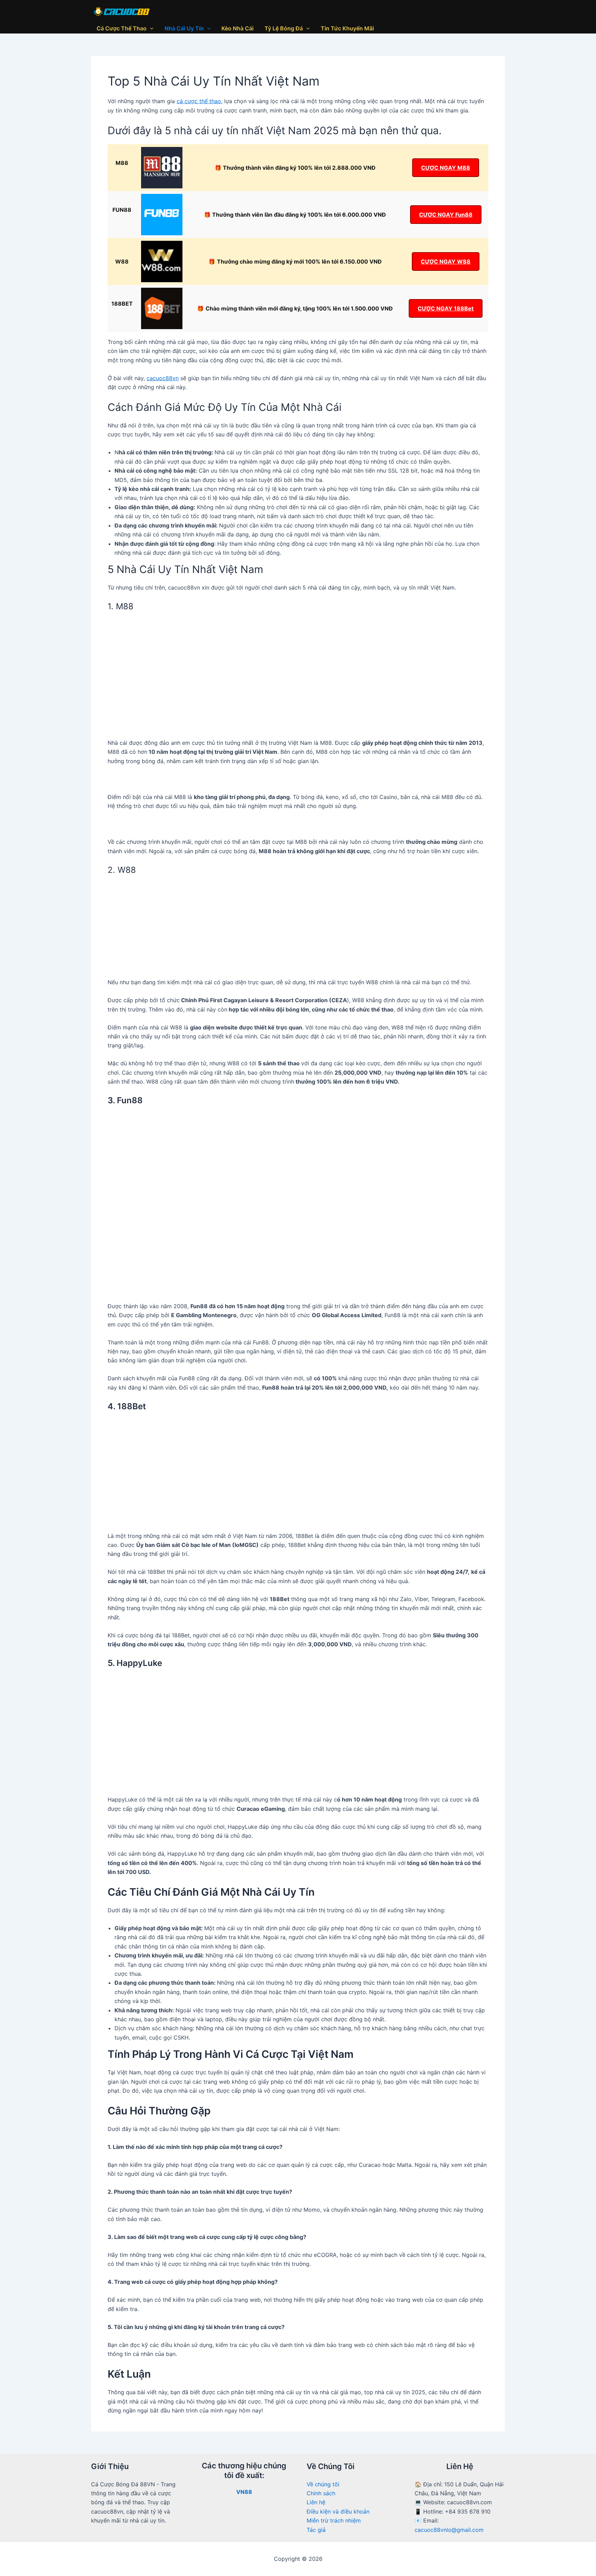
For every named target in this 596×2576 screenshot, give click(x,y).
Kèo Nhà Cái (237, 28)
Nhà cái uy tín (184, 28)
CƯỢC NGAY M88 (446, 168)
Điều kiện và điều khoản (338, 2511)
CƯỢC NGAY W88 (446, 261)
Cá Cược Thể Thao (122, 28)
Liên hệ (316, 2502)
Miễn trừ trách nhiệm (334, 2520)
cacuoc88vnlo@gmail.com (449, 2530)
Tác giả (316, 2530)
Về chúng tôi (323, 2484)
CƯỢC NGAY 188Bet (446, 308)
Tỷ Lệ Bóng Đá (284, 28)
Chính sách (321, 2493)
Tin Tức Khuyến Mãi (347, 28)
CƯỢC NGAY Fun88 (446, 215)
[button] (150, 28)
